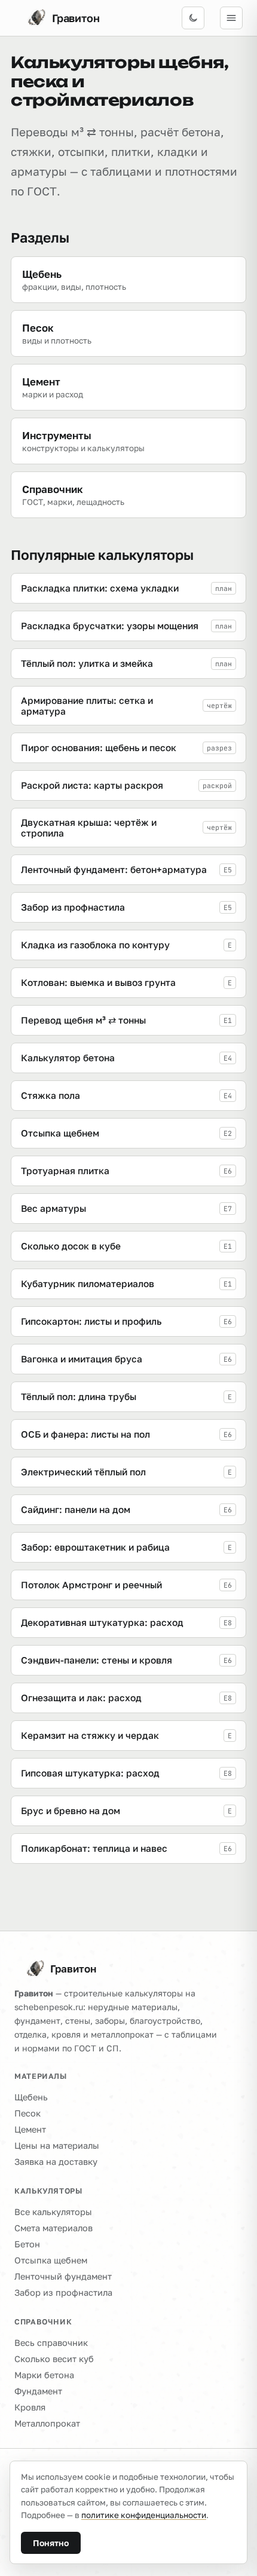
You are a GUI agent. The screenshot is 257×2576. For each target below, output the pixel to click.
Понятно (51, 2543)
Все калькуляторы (53, 2212)
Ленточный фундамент (63, 2276)
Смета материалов (53, 2228)
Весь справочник (51, 2343)
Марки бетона (44, 2375)
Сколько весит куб (54, 2359)
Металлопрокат (47, 2423)
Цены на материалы (57, 2145)
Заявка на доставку (56, 2162)
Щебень (31, 2097)
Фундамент (38, 2391)
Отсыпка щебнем (51, 2260)
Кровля (30, 2407)
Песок (27, 2113)
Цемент (30, 2129)
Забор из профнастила (63, 2292)
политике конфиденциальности (144, 2515)
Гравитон (73, 1969)
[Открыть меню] (231, 18)
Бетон (27, 2244)
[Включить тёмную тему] (193, 18)
